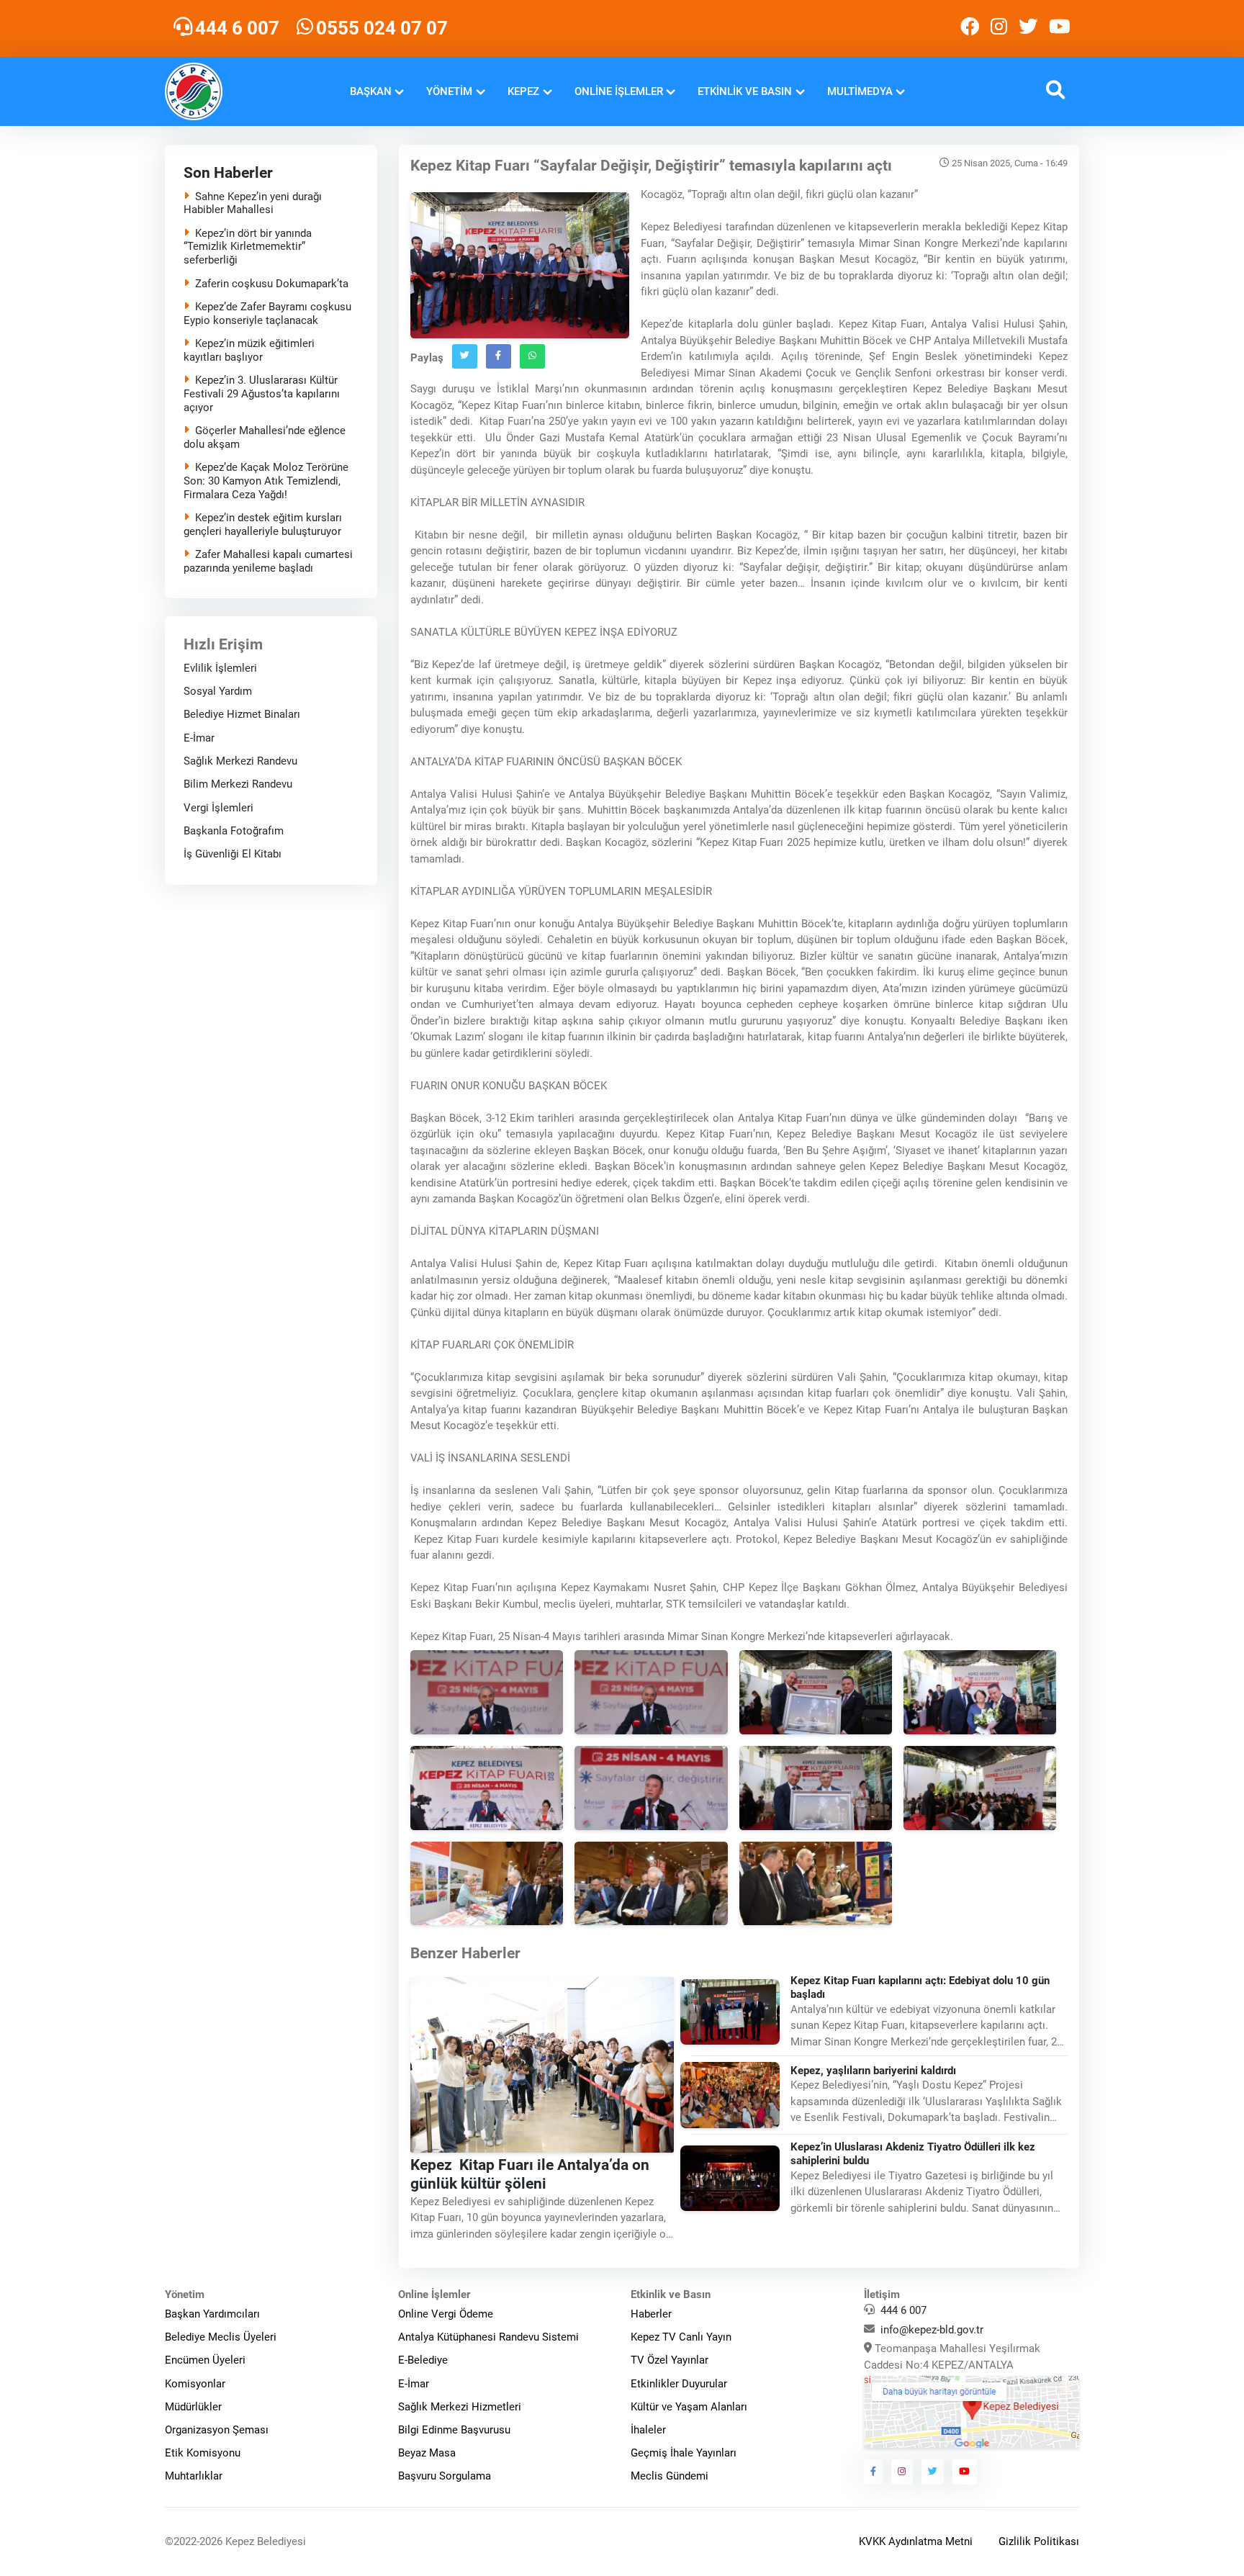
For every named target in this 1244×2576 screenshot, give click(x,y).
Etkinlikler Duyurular (679, 2384)
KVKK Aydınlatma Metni (916, 2541)
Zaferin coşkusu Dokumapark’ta (272, 284)
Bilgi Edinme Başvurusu (454, 2430)
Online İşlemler (619, 91)
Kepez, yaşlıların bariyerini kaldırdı (874, 2071)
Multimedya (860, 91)
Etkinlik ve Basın (745, 91)
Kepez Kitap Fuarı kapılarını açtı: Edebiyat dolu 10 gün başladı (921, 1987)
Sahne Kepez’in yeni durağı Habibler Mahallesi (253, 203)
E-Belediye (423, 2360)
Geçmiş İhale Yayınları (684, 2453)
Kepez (523, 91)
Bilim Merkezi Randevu (238, 785)
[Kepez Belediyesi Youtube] (1061, 28)
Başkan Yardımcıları (212, 2314)
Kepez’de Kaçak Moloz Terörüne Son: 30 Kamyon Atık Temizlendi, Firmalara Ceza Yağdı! (266, 481)
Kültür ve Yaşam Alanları (689, 2407)
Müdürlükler (193, 2407)
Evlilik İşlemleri (220, 668)
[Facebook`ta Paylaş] (499, 356)
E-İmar (199, 738)
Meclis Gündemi (670, 2476)
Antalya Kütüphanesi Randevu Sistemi (488, 2337)
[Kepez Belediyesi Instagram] (999, 28)
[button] (1055, 92)
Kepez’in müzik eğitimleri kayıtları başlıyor (249, 350)
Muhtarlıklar (194, 2476)
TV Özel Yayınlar (670, 2360)
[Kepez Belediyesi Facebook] (970, 28)
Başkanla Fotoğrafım (234, 831)
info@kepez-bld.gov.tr (932, 2330)
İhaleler (648, 2430)
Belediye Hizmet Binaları (242, 715)
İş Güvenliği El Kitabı (233, 855)
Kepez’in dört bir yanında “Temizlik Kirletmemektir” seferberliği (248, 247)
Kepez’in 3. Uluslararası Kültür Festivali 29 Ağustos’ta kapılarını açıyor (262, 394)
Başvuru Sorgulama (445, 2476)
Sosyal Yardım (218, 691)
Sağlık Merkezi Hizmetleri (460, 2407)
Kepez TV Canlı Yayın (681, 2337)
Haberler (651, 2314)
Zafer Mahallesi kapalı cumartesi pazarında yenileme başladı (268, 561)
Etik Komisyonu (203, 2453)
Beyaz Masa (427, 2453)
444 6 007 (903, 2310)
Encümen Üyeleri (205, 2360)
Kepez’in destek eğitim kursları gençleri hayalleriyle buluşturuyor (263, 524)
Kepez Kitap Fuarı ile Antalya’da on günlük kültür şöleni (530, 2174)
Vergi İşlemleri (218, 808)
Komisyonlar (195, 2384)
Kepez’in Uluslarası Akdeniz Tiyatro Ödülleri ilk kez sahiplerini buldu (914, 2154)
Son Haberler (228, 173)
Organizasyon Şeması (217, 2430)
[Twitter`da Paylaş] (465, 356)
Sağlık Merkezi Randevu (240, 761)
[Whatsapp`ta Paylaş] (532, 356)
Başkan (371, 91)
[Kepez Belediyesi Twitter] (1028, 28)
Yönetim (449, 91)
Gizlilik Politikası (1039, 2541)
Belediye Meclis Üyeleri (221, 2337)
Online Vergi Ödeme (446, 2314)
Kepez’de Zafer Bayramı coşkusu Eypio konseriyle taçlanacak (267, 314)
